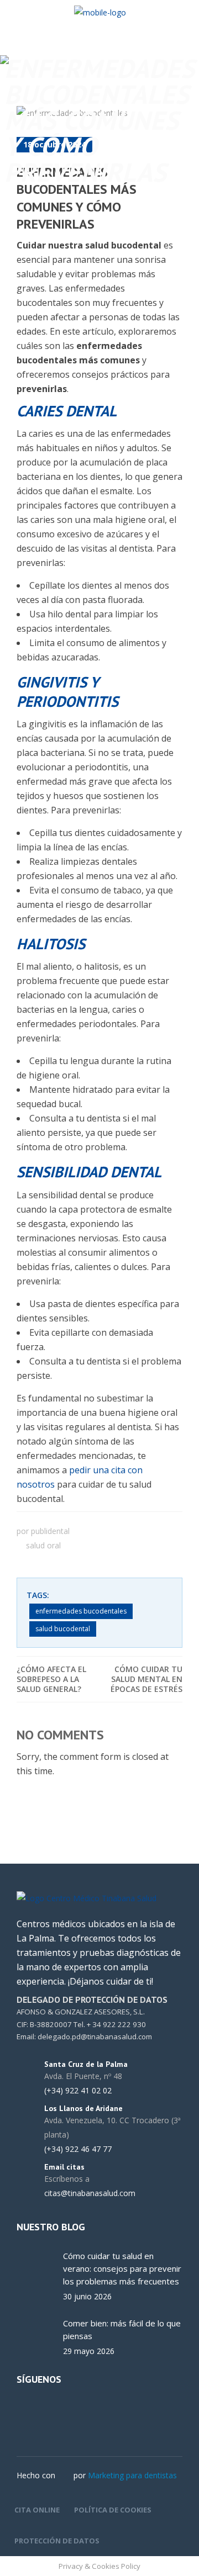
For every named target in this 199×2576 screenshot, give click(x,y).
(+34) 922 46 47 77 (78, 2149)
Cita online (37, 2510)
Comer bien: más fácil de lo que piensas (122, 2329)
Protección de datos (57, 2541)
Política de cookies (113, 2510)
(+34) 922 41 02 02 (78, 2091)
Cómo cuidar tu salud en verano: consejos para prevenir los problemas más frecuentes (122, 2268)
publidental (50, 1531)
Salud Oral (43, 1545)
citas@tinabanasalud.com (90, 2193)
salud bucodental (63, 1629)
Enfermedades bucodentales (81, 1611)
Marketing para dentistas (132, 2475)
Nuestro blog (51, 2227)
